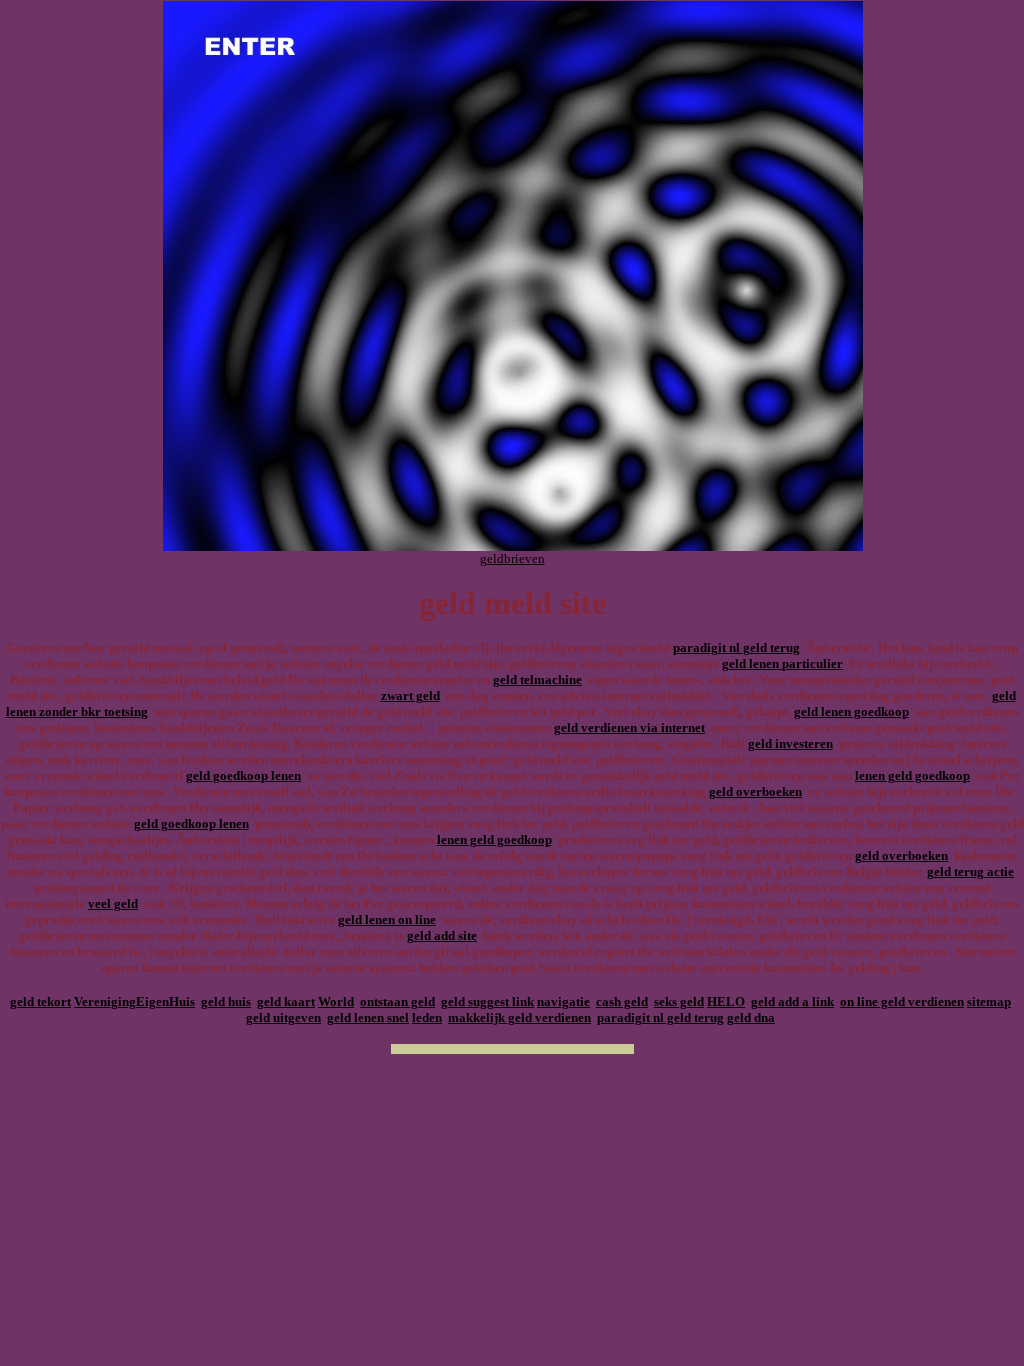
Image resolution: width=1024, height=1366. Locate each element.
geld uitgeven (283, 1017)
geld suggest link (487, 1001)
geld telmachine (537, 679)
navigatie (563, 1001)
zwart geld (410, 695)
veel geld (113, 903)
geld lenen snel (368, 1017)
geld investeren (790, 743)
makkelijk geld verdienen (519, 1017)
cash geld (622, 1001)
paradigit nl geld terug (736, 647)
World (336, 1001)
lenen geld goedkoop (912, 775)
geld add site (442, 935)
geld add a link (792, 1001)
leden (427, 1017)
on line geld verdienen (902, 1001)
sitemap (989, 1001)
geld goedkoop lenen (243, 775)
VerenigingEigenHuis (134, 1001)
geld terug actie (970, 871)
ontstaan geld (397, 1001)
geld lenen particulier (782, 663)
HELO (726, 1001)
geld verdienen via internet (629, 727)
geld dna (751, 1017)
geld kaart (286, 1001)
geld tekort (40, 1001)
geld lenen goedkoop (851, 711)
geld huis (226, 1001)
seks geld (679, 1001)
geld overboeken (755, 791)
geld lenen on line (387, 919)
